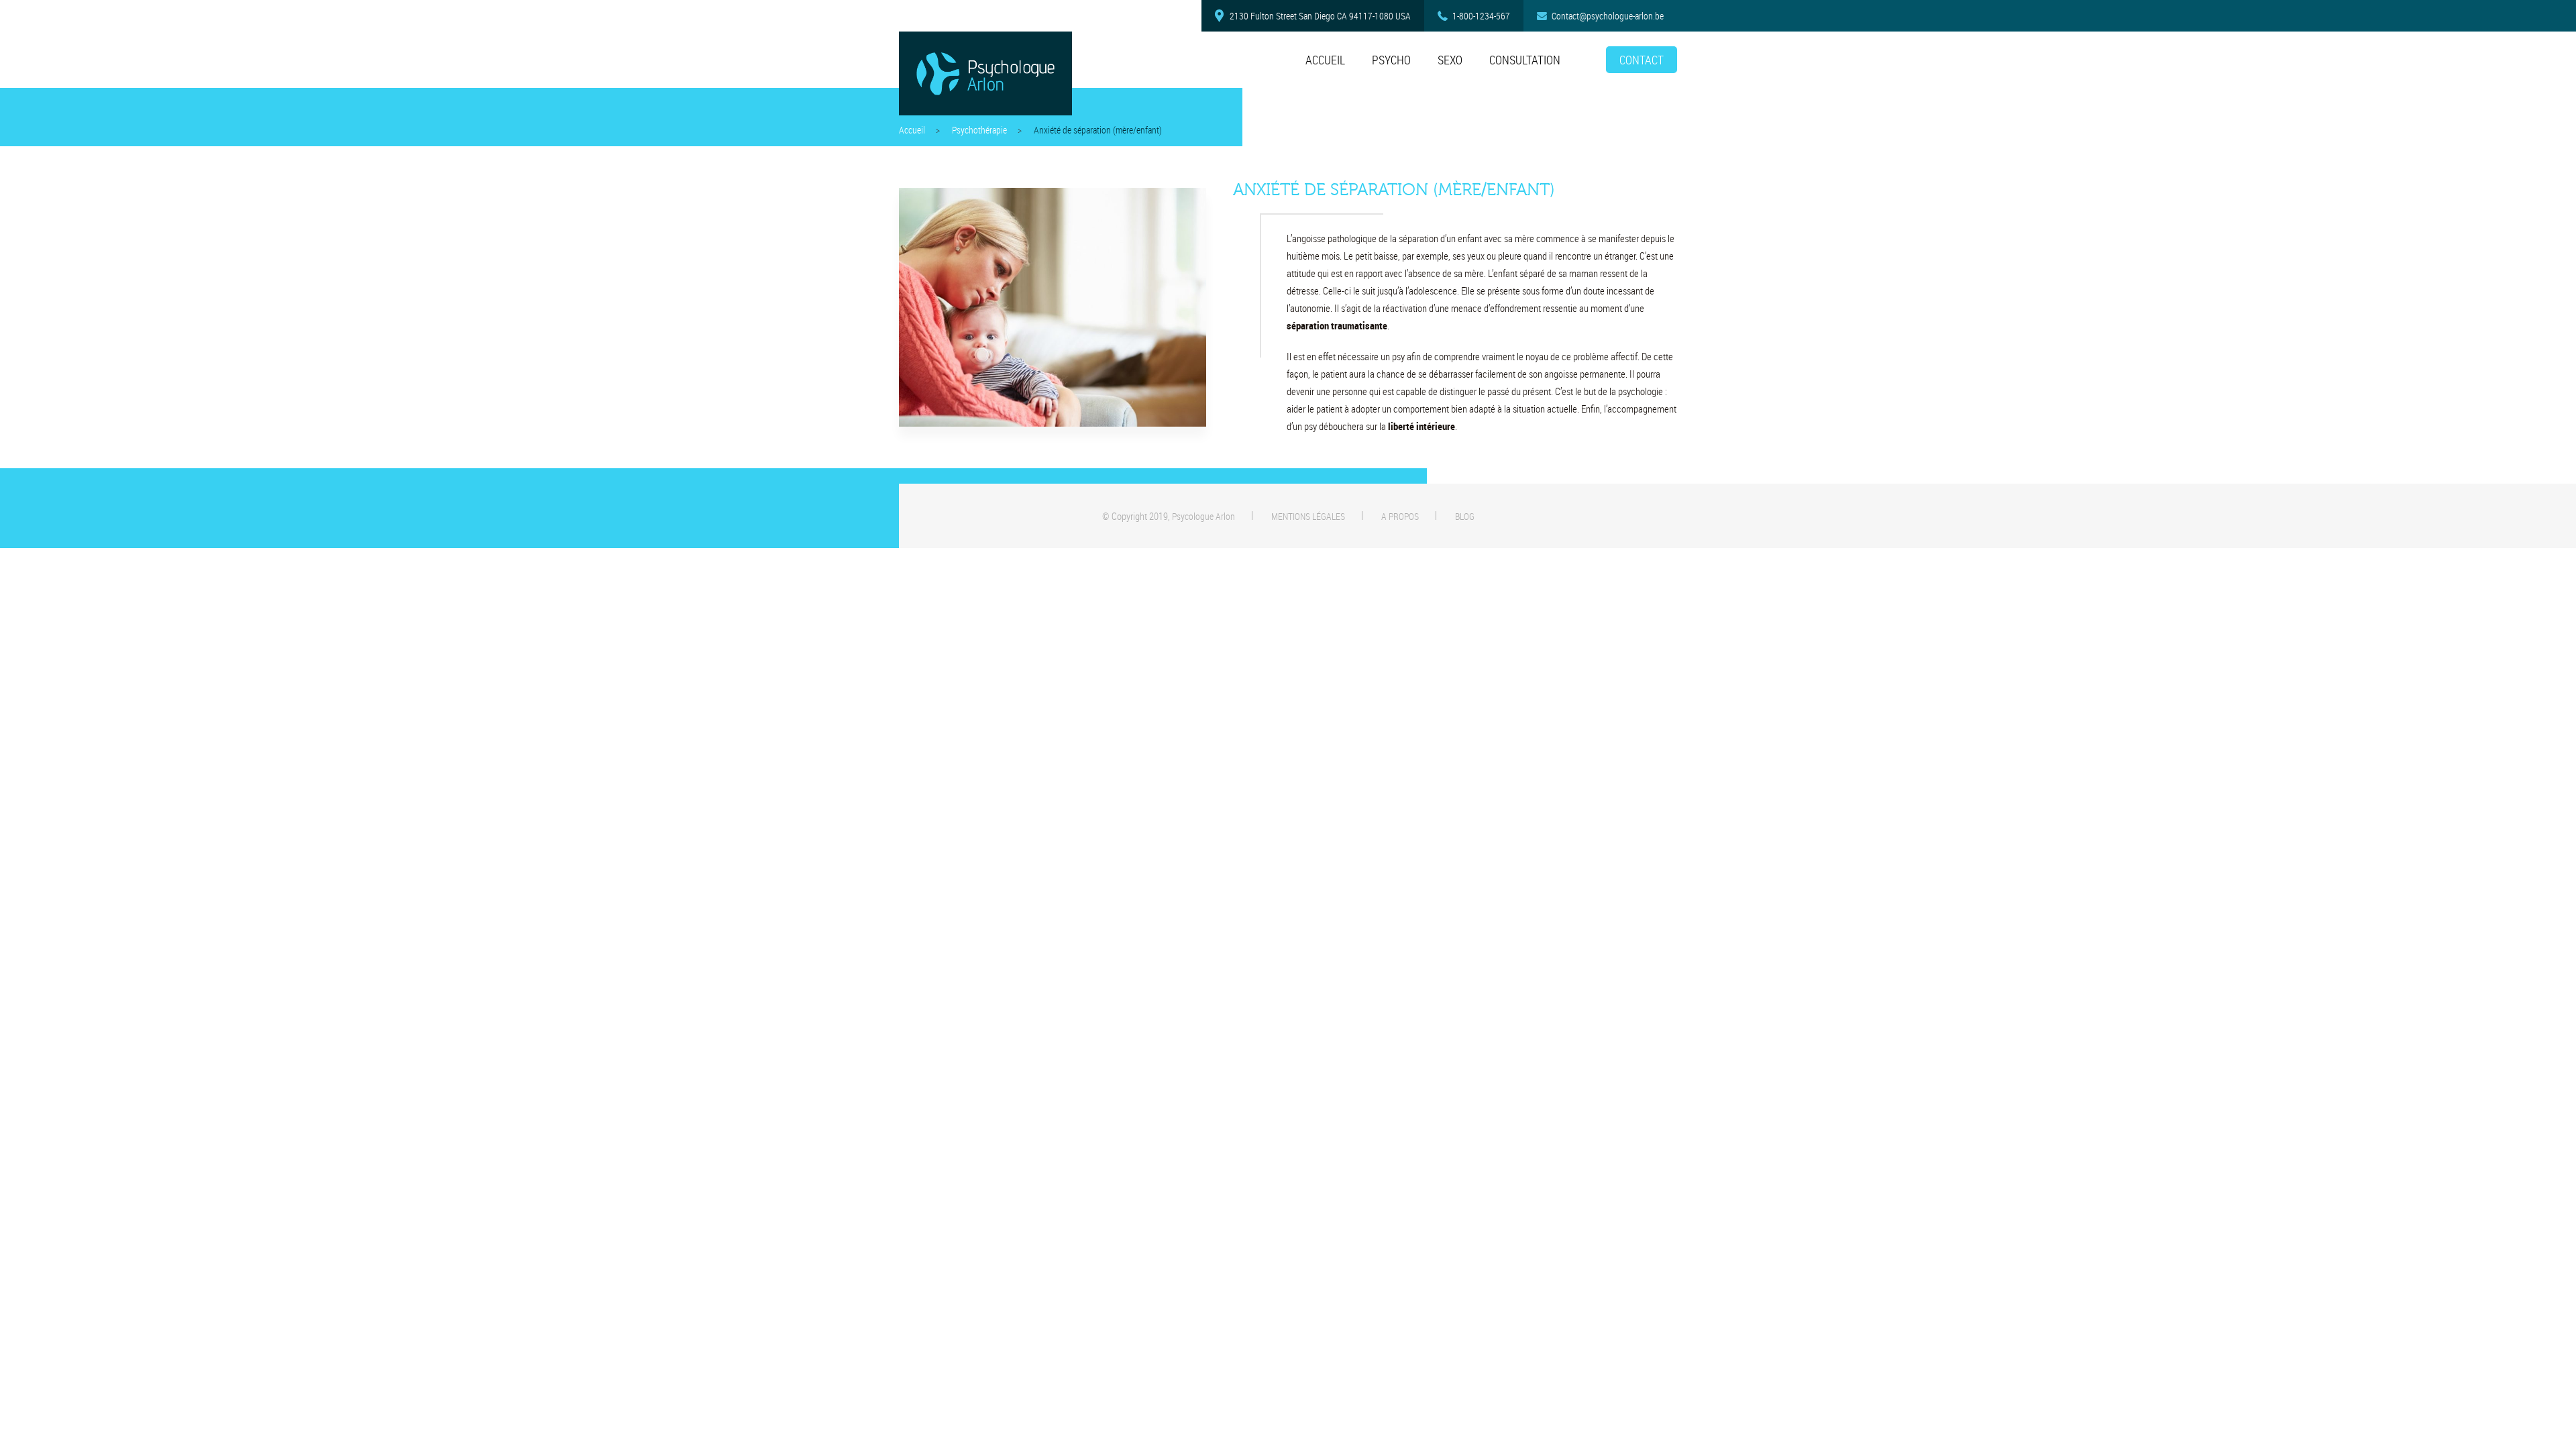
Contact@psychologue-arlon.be (1608, 16)
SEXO (1450, 60)
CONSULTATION (1525, 60)
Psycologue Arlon (1203, 516)
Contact (1642, 60)
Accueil (1325, 60)
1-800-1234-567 (1481, 16)
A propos (1400, 516)
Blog (1465, 516)
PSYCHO (1391, 60)
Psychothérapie (979, 130)
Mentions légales (1308, 516)
